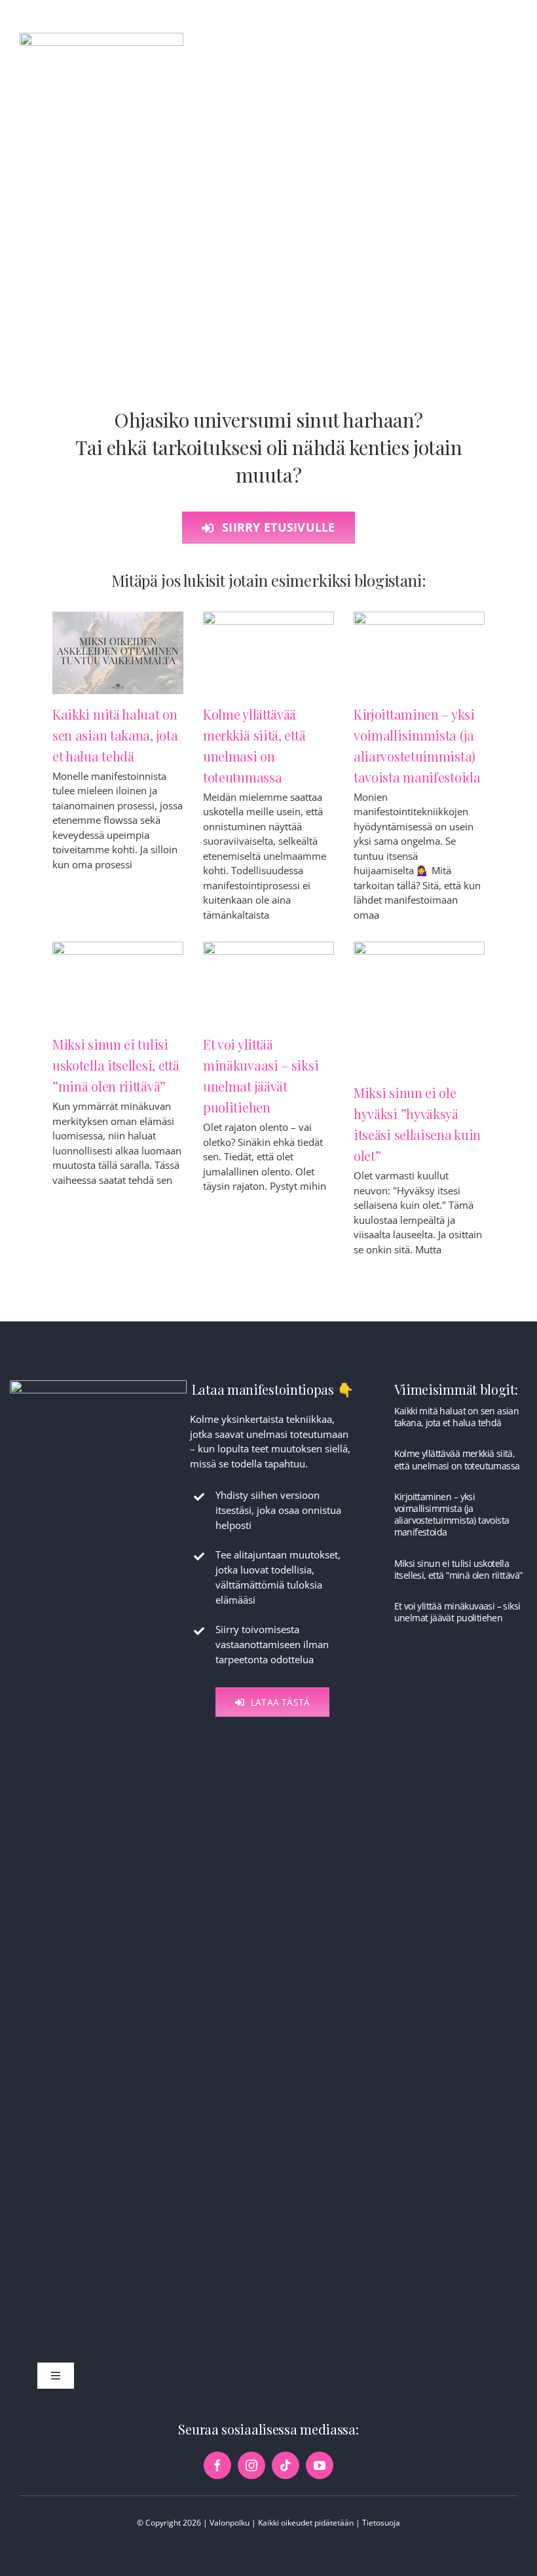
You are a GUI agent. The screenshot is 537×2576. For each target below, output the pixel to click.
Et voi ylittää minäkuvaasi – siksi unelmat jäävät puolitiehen (457, 1612)
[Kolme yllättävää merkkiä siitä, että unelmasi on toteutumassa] (268, 653)
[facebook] (217, 2465)
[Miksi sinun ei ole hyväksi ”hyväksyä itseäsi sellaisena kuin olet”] (419, 1007)
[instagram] (251, 2465)
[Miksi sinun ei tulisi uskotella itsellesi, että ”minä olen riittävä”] (118, 983)
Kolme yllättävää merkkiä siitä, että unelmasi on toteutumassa (457, 1459)
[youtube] (320, 2465)
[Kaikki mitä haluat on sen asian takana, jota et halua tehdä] (118, 653)
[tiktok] (286, 2465)
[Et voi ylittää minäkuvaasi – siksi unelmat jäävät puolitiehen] (268, 983)
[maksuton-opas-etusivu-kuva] (98, 1385)
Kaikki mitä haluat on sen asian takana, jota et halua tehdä (115, 735)
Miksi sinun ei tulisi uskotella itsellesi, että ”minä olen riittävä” (116, 1065)
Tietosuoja (381, 2523)
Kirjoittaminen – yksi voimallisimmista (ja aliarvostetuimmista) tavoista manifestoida (452, 1515)
